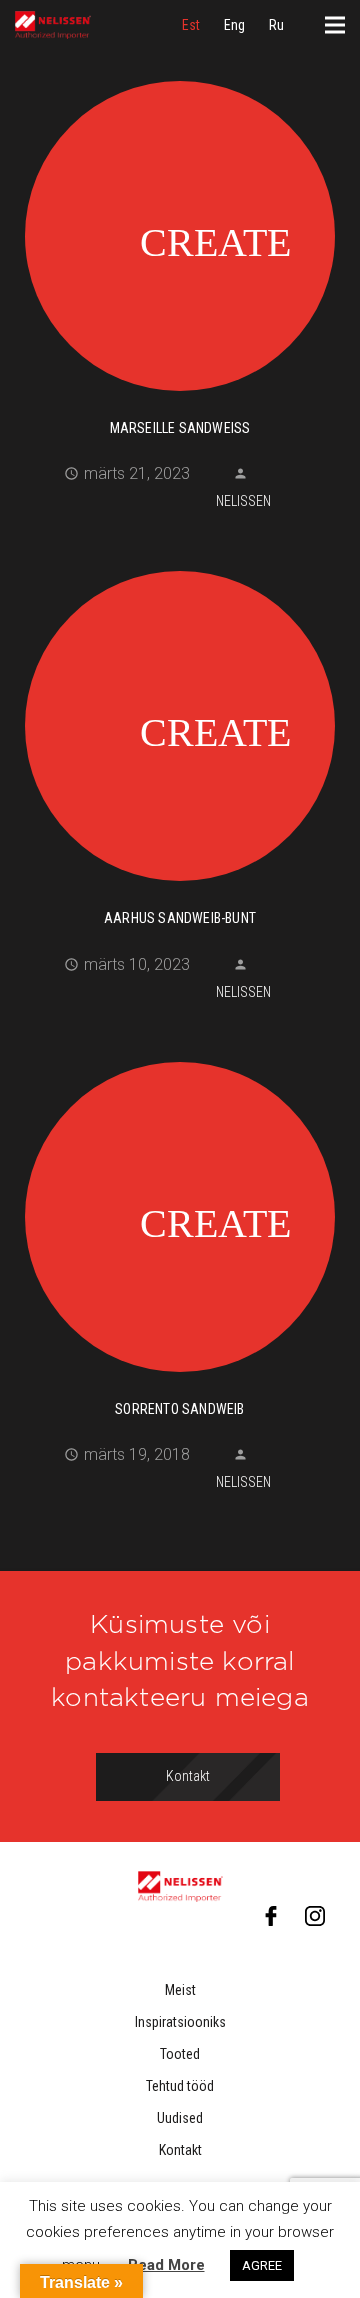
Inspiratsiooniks (180, 2022)
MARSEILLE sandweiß (180, 428)
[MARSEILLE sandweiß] (180, 233)
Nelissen (243, 501)
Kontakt (180, 2150)
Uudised (180, 2118)
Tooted (180, 2054)
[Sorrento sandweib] (180, 1214)
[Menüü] (335, 25)
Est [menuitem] (191, 25)
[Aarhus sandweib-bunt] (180, 723)
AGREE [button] (262, 2265)
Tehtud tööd (180, 2086)
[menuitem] (191, 25)
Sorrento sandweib (179, 1409)
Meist (180, 1990)
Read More (166, 2265)
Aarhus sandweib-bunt (180, 918)
